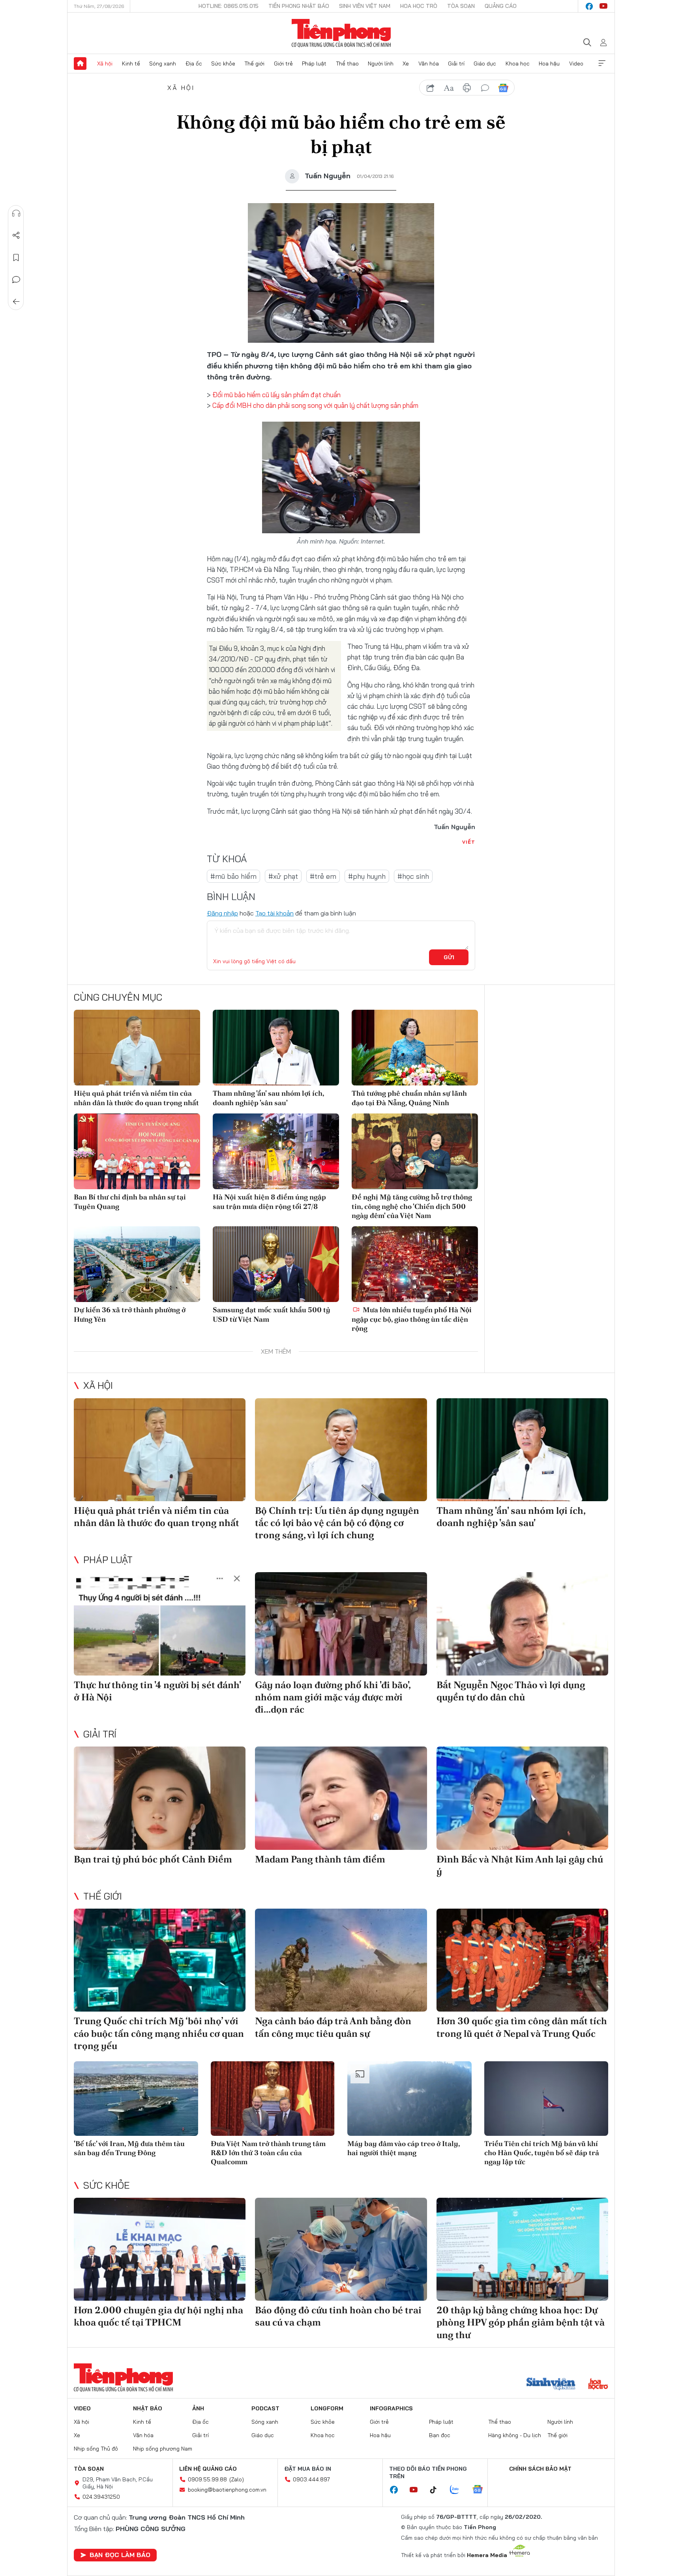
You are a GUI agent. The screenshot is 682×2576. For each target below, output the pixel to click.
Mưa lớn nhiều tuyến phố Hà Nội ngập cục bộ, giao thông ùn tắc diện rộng (412, 1319)
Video (576, 64)
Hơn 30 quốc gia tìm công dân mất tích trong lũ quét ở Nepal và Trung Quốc (522, 2027)
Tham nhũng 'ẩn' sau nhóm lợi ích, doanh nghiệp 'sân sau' (268, 1098)
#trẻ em (323, 876)
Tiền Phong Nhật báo (299, 6)
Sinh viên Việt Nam (365, 6)
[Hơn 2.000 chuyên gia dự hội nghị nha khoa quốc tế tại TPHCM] (160, 2249)
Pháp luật (314, 64)
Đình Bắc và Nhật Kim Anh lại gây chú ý (520, 1865)
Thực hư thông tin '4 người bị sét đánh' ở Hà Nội (157, 1691)
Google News (503, 88)
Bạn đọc (440, 2435)
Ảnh (198, 2408)
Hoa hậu (549, 64)
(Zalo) (237, 2479)
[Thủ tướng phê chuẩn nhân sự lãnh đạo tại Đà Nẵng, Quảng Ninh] (415, 1048)
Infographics (391, 2408)
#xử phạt (283, 876)
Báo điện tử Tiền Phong (341, 33)
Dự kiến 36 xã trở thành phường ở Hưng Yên (130, 1314)
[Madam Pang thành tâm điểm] (341, 1798)
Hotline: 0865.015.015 (229, 6)
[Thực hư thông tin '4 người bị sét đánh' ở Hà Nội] (160, 1624)
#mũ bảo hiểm (233, 876)
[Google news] (482, 2490)
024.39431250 (101, 2497)
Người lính (381, 64)
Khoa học (518, 64)
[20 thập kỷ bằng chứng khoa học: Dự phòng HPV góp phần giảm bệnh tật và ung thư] (522, 2249)
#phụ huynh (367, 876)
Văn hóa (429, 64)
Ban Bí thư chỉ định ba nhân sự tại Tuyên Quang (130, 1201)
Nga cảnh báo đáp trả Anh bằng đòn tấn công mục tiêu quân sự (333, 2027)
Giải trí (456, 64)
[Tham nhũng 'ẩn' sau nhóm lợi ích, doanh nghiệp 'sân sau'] (276, 1048)
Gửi (449, 957)
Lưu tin (16, 258)
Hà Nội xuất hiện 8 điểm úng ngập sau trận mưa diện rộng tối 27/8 (269, 1201)
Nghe (16, 213)
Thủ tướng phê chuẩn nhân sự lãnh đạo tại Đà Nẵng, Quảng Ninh (409, 1098)
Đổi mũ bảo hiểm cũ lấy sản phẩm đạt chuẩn (276, 395)
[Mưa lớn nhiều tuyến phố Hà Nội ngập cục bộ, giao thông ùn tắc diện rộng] (415, 1264)
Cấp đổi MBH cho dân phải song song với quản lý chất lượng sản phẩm (315, 405)
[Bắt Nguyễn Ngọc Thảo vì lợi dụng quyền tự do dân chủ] (522, 1624)
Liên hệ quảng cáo (208, 2469)
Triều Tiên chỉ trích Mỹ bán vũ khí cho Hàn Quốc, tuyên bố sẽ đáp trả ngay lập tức (542, 2153)
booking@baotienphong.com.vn (227, 2490)
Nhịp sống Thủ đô (96, 2449)
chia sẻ (431, 88)
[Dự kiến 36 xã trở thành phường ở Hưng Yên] (137, 1264)
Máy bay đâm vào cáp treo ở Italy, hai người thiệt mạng (404, 2148)
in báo (467, 88)
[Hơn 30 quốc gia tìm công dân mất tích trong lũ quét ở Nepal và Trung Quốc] (522, 1960)
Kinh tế (131, 64)
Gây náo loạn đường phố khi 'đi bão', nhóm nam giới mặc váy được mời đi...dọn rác (333, 1697)
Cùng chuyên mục (118, 997)
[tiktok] (437, 2490)
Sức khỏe (223, 64)
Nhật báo (148, 2408)
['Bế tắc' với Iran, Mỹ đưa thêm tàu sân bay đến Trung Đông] (136, 2099)
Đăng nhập (222, 913)
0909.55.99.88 (207, 2479)
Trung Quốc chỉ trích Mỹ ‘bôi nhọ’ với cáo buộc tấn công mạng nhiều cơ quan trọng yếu (159, 2033)
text (449, 88)
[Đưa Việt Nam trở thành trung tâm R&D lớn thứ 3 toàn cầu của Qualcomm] (273, 2099)
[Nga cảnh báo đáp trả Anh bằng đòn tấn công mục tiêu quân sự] (341, 1960)
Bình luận (16, 280)
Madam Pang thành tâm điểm (320, 1859)
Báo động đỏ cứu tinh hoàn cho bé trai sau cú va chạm (338, 2316)
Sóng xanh (163, 64)
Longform (327, 2408)
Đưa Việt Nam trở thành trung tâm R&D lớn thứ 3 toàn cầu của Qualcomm (268, 2153)
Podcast (265, 2408)
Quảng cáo (501, 6)
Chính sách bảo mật (540, 2469)
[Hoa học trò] (598, 2385)
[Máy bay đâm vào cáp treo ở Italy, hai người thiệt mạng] (409, 2099)
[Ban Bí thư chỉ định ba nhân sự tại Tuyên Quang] (137, 1151)
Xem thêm (602, 64)
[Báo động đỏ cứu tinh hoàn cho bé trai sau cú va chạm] (341, 2249)
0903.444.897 (311, 2479)
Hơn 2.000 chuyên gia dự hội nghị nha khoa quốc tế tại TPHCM (158, 2316)
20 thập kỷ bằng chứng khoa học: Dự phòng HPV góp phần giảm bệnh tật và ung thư (521, 2322)
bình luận (485, 88)
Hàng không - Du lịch (515, 2435)
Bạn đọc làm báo (120, 2555)
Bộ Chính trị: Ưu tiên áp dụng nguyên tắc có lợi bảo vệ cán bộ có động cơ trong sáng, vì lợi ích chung (337, 1523)
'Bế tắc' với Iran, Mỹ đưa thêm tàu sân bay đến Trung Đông (129, 2148)
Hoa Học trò (419, 6)
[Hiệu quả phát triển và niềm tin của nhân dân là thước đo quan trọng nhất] (137, 1048)
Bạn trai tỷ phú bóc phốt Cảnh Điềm (153, 1859)
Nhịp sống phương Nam (163, 2449)
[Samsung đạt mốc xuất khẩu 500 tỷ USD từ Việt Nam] (276, 1264)
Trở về (16, 302)
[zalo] (459, 2490)
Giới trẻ (283, 64)
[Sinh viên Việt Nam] (551, 2385)
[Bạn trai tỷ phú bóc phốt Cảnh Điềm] (160, 1798)
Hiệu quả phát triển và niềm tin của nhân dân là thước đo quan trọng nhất (136, 1098)
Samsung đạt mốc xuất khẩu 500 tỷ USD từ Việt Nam (272, 1314)
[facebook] (589, 6)
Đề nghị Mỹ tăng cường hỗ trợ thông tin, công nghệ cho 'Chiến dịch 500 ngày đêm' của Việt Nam (412, 1206)
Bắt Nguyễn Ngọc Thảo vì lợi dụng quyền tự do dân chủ (511, 1691)
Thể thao (347, 64)
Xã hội (105, 64)
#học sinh (413, 876)
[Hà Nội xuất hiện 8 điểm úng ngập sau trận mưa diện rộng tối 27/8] (276, 1151)
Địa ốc (194, 64)
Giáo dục (485, 64)
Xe (406, 64)
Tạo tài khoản (274, 913)
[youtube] (603, 6)
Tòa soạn (461, 6)
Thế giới (254, 64)
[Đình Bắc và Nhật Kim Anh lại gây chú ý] (522, 1798)
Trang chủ (80, 64)
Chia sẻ (16, 235)
